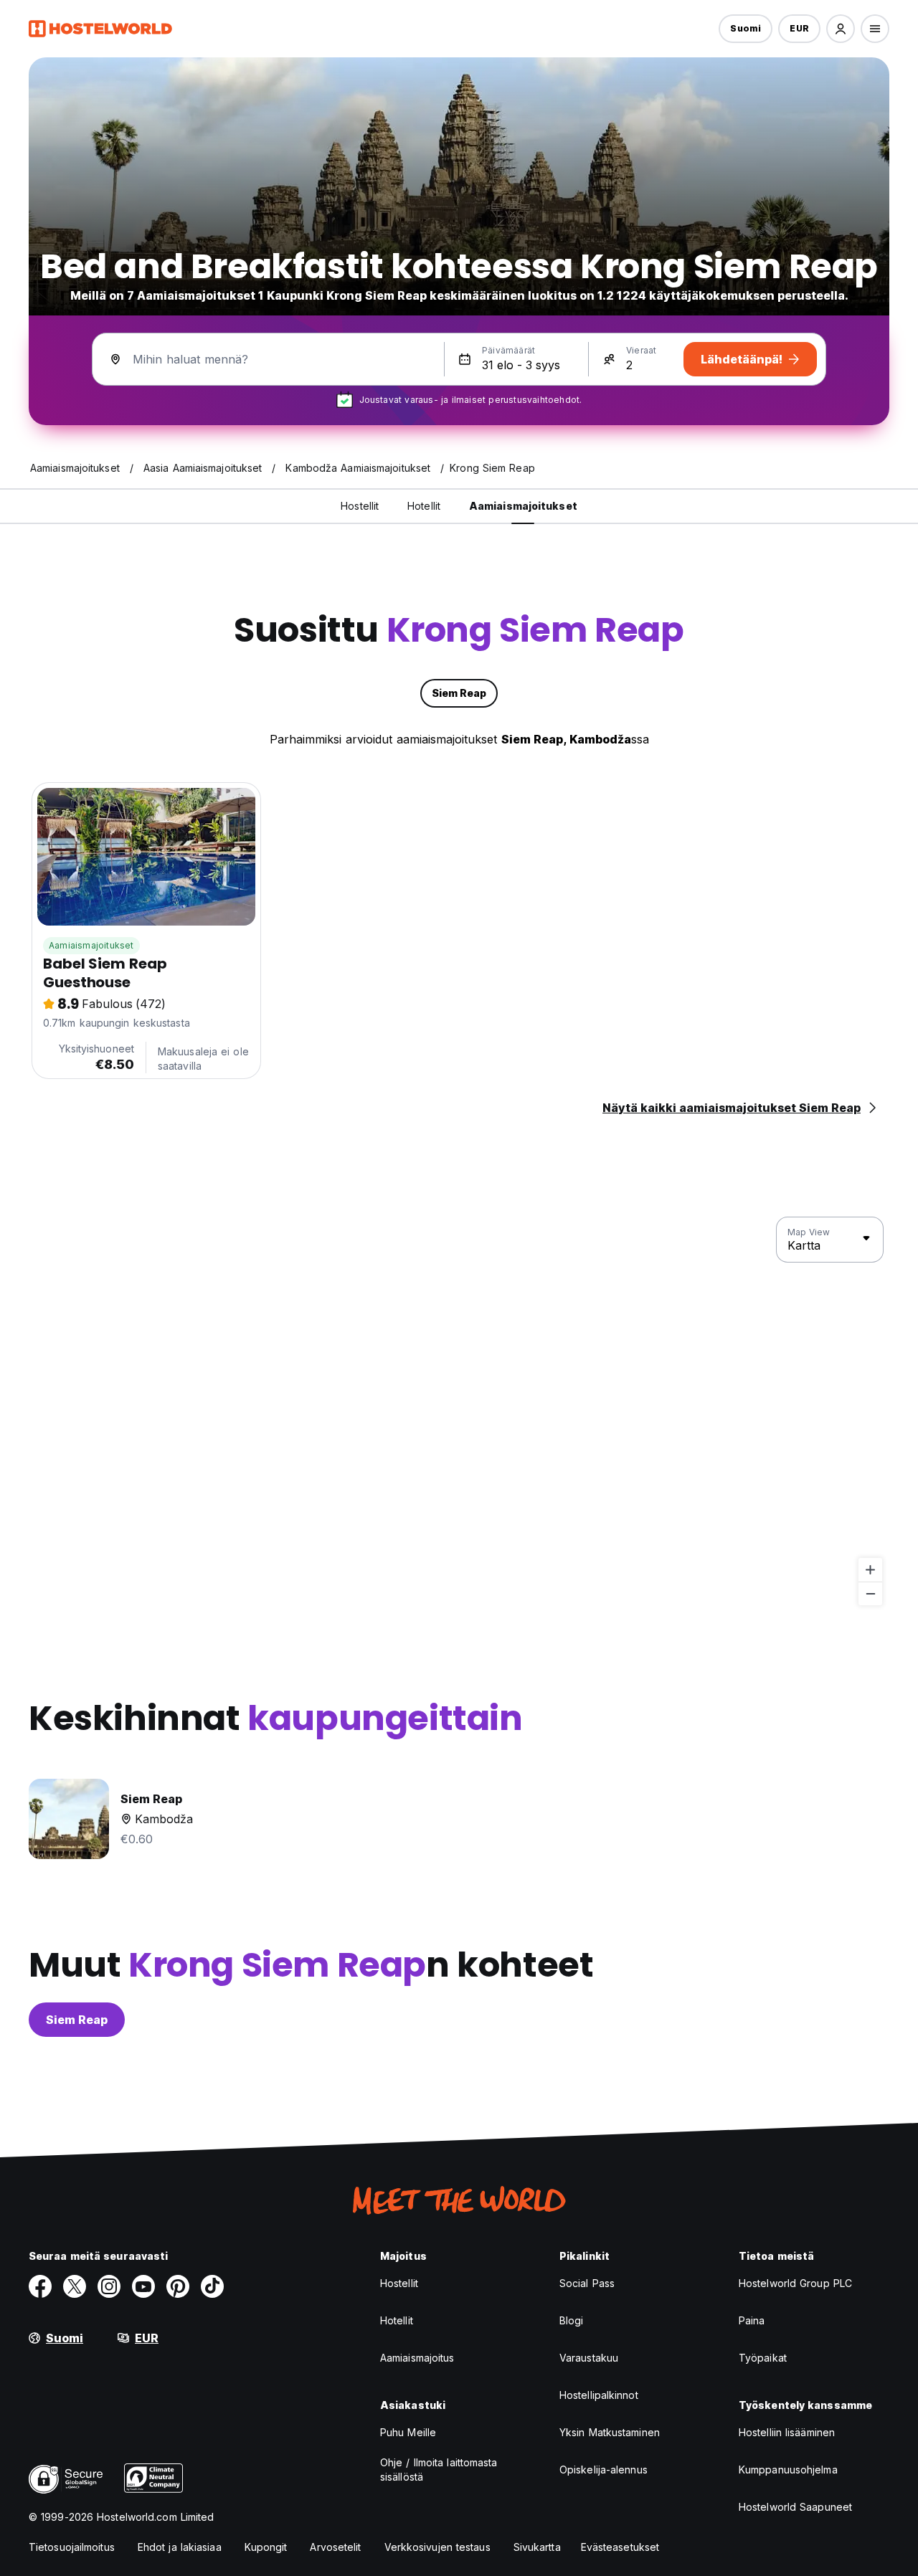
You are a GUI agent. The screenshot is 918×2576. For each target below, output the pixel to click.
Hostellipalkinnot (599, 2395)
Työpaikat (763, 2358)
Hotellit (397, 2320)
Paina (752, 2320)
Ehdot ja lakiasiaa (180, 2547)
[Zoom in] (870, 1570)
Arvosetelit (335, 2547)
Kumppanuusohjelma (788, 2470)
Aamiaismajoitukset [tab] (523, 506)
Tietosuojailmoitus (72, 2547)
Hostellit (399, 2283)
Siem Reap (77, 2020)
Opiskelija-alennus (604, 2470)
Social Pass (587, 2283)
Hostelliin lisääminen (787, 2432)
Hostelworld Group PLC (795, 2283)
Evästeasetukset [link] (620, 2547)
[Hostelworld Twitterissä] (75, 2286)
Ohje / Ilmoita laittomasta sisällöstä (439, 2470)
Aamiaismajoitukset (91, 945)
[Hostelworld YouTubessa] (143, 2286)
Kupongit (266, 2547)
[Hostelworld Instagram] (109, 2286)
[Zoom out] (870, 1593)
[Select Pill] (841, 29)
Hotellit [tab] (424, 506)
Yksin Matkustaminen (610, 2432)
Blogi (572, 2320)
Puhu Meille (408, 2432)
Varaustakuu (589, 2358)
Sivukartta (537, 2547)
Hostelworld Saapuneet (795, 2507)
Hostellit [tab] (360, 506)
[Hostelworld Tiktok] (212, 2286)
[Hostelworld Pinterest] (178, 2286)
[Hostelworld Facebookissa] (40, 2286)
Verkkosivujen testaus (437, 2547)
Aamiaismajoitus (417, 2358)
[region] (459, 1412)
